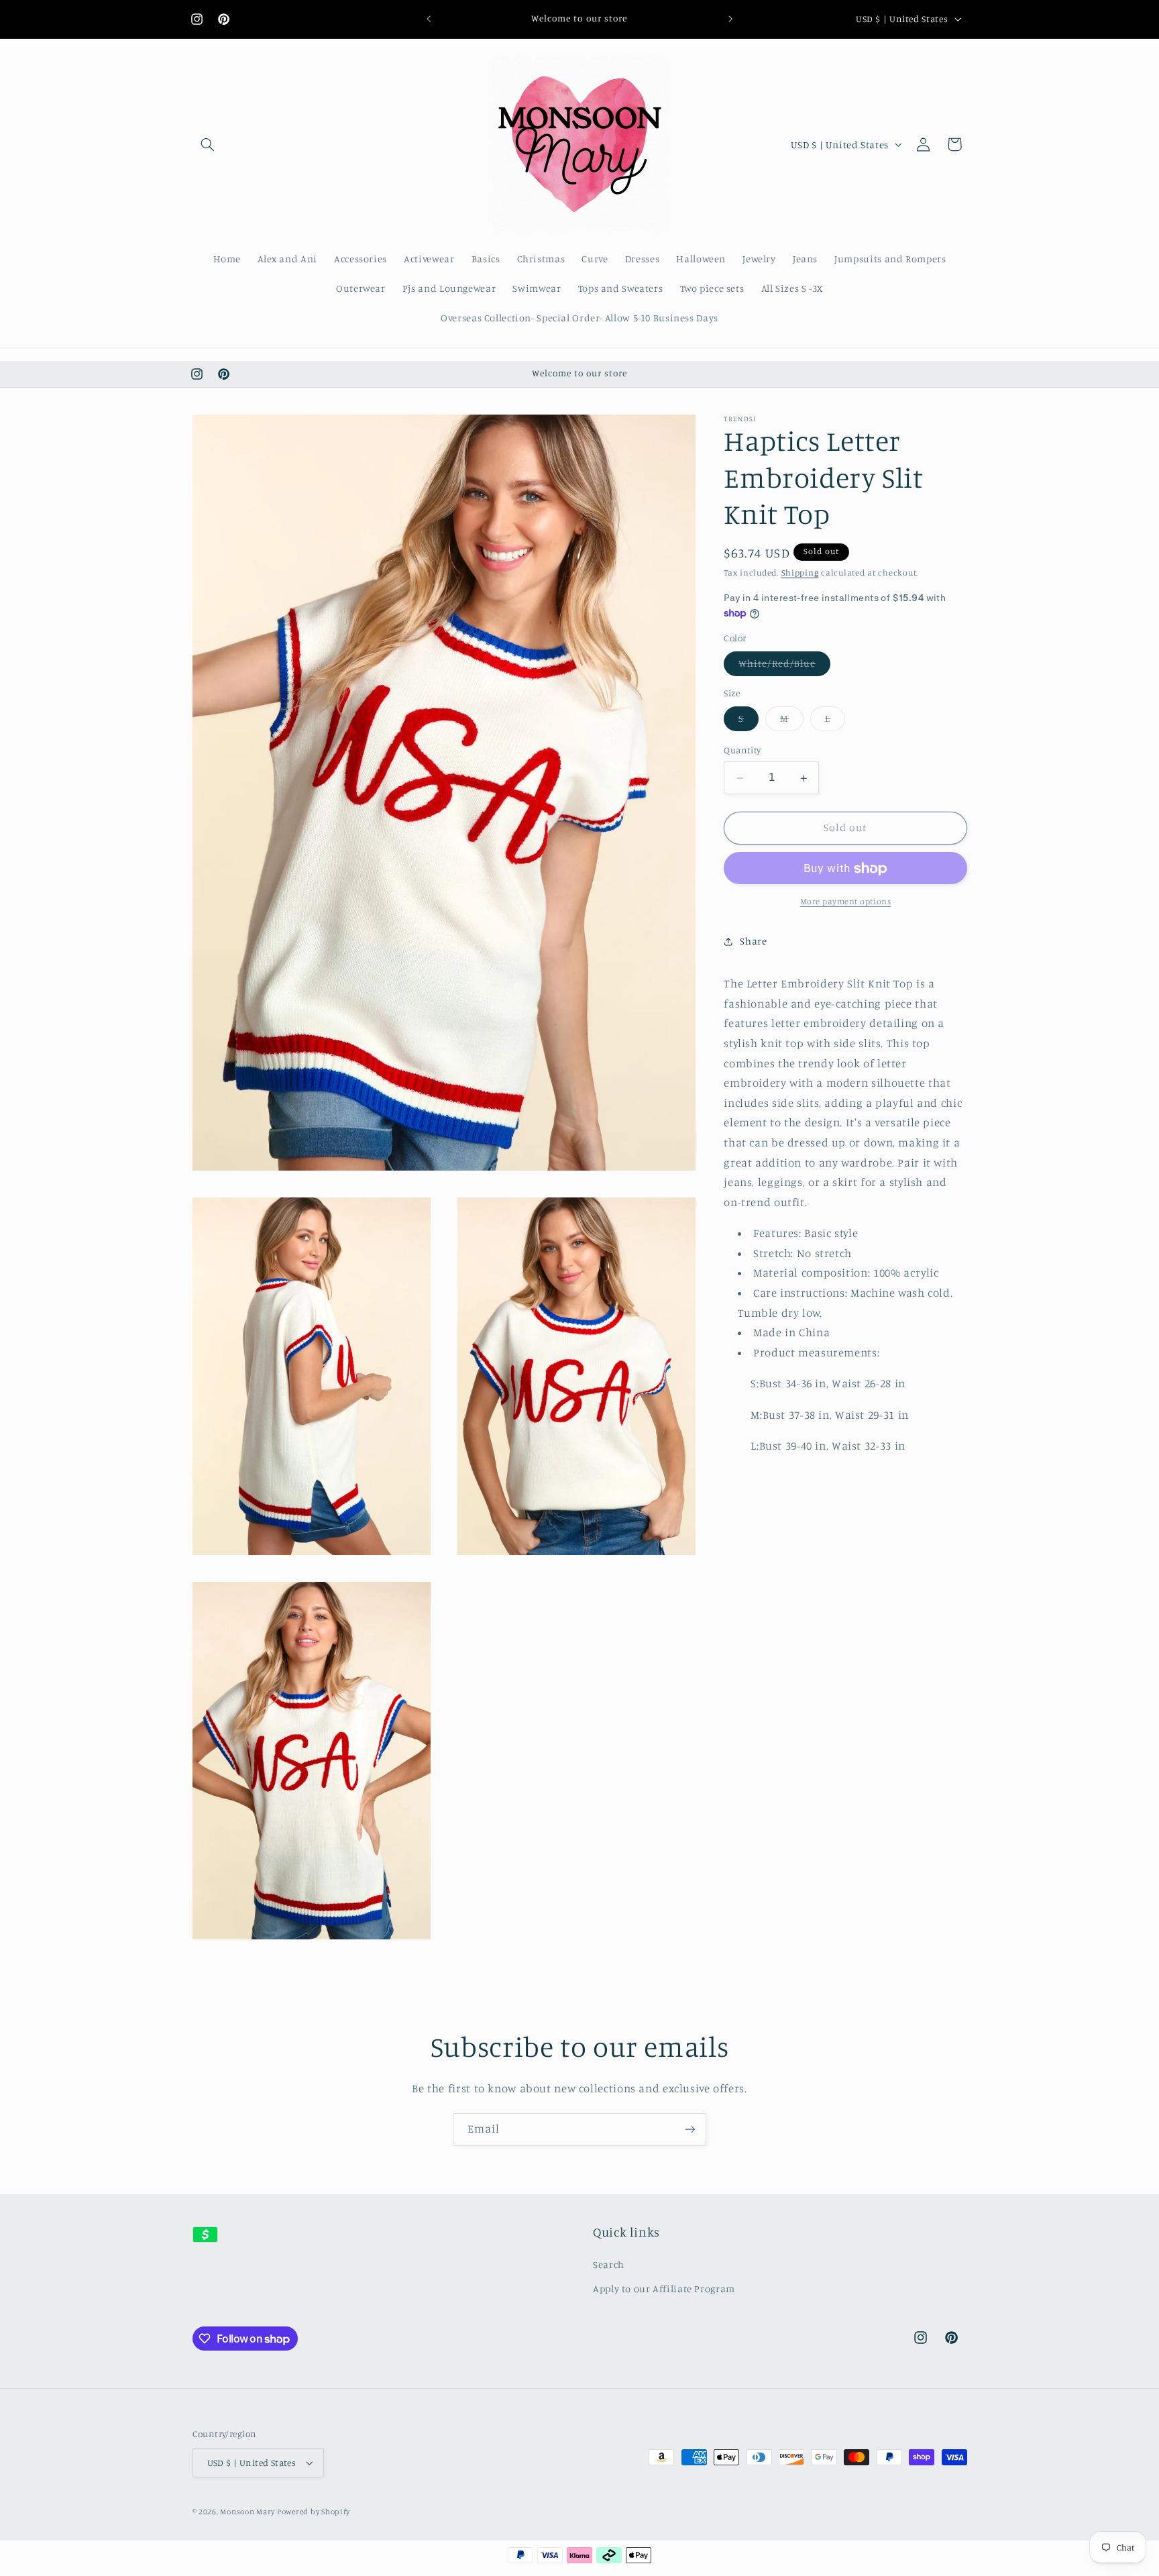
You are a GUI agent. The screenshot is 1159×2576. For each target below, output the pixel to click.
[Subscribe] (690, 2130)
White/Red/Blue (784, 667)
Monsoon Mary (249, 2512)
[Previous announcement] (429, 19)
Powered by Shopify (314, 2512)
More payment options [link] (846, 902)
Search (609, 2264)
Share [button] (753, 942)
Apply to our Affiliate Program (664, 2289)
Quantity (742, 751)
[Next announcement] (730, 19)
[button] (208, 144)
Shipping (800, 573)
